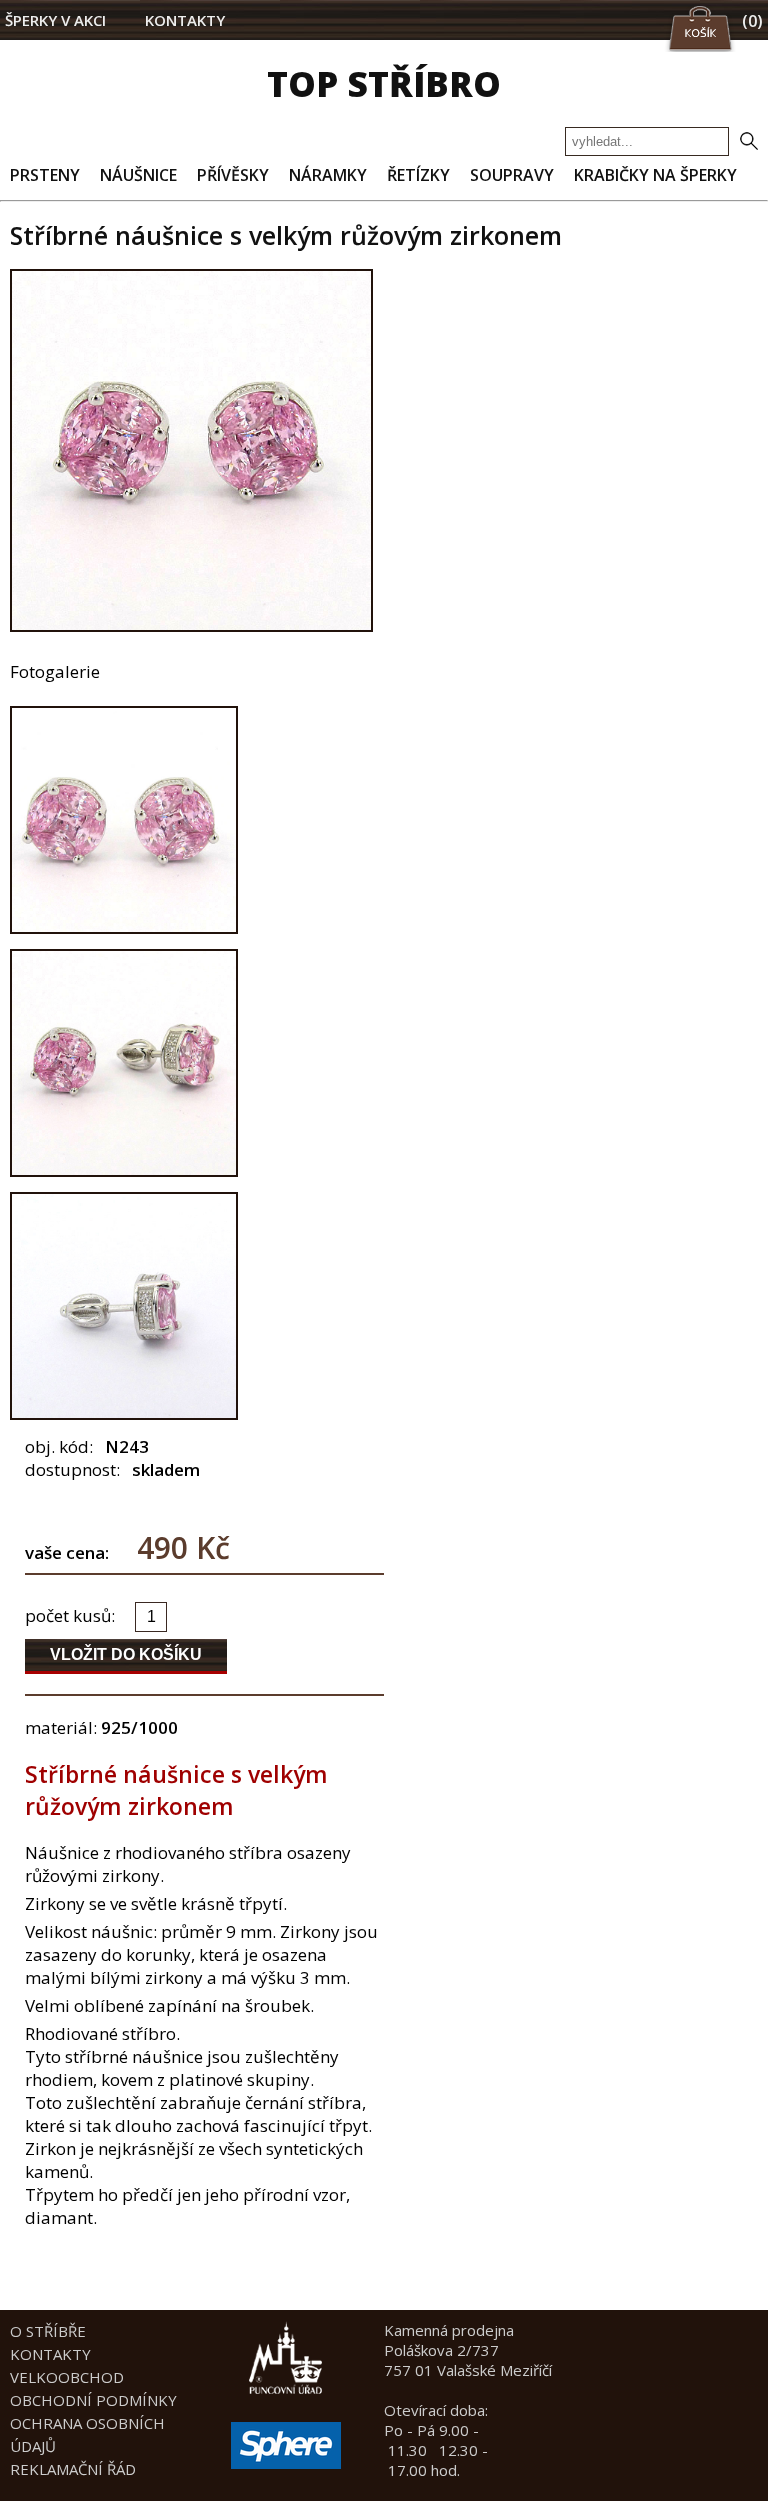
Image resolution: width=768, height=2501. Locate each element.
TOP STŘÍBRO (384, 83)
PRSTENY (45, 175)
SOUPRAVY (512, 175)
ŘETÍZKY (418, 175)
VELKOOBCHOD (67, 2377)
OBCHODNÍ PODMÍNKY (93, 2400)
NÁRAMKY (328, 175)
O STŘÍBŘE (48, 2331)
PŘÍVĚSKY (233, 175)
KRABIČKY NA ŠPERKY (655, 175)
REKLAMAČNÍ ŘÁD (73, 2469)
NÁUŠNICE (138, 175)
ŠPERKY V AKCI (55, 20)
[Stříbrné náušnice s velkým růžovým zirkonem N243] (191, 625)
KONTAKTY (185, 20)
